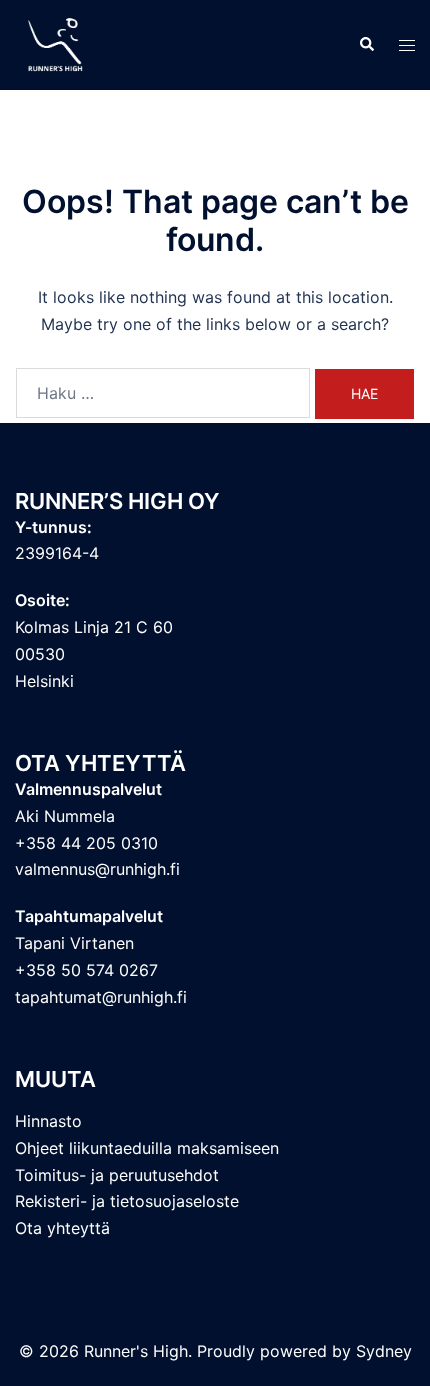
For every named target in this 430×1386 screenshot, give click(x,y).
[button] (366, 45)
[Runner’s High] (57, 43)
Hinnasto (48, 1121)
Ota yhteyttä (62, 1228)
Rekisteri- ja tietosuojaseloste (127, 1201)
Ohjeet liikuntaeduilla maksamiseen (147, 1148)
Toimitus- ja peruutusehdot (117, 1175)
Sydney (384, 1351)
